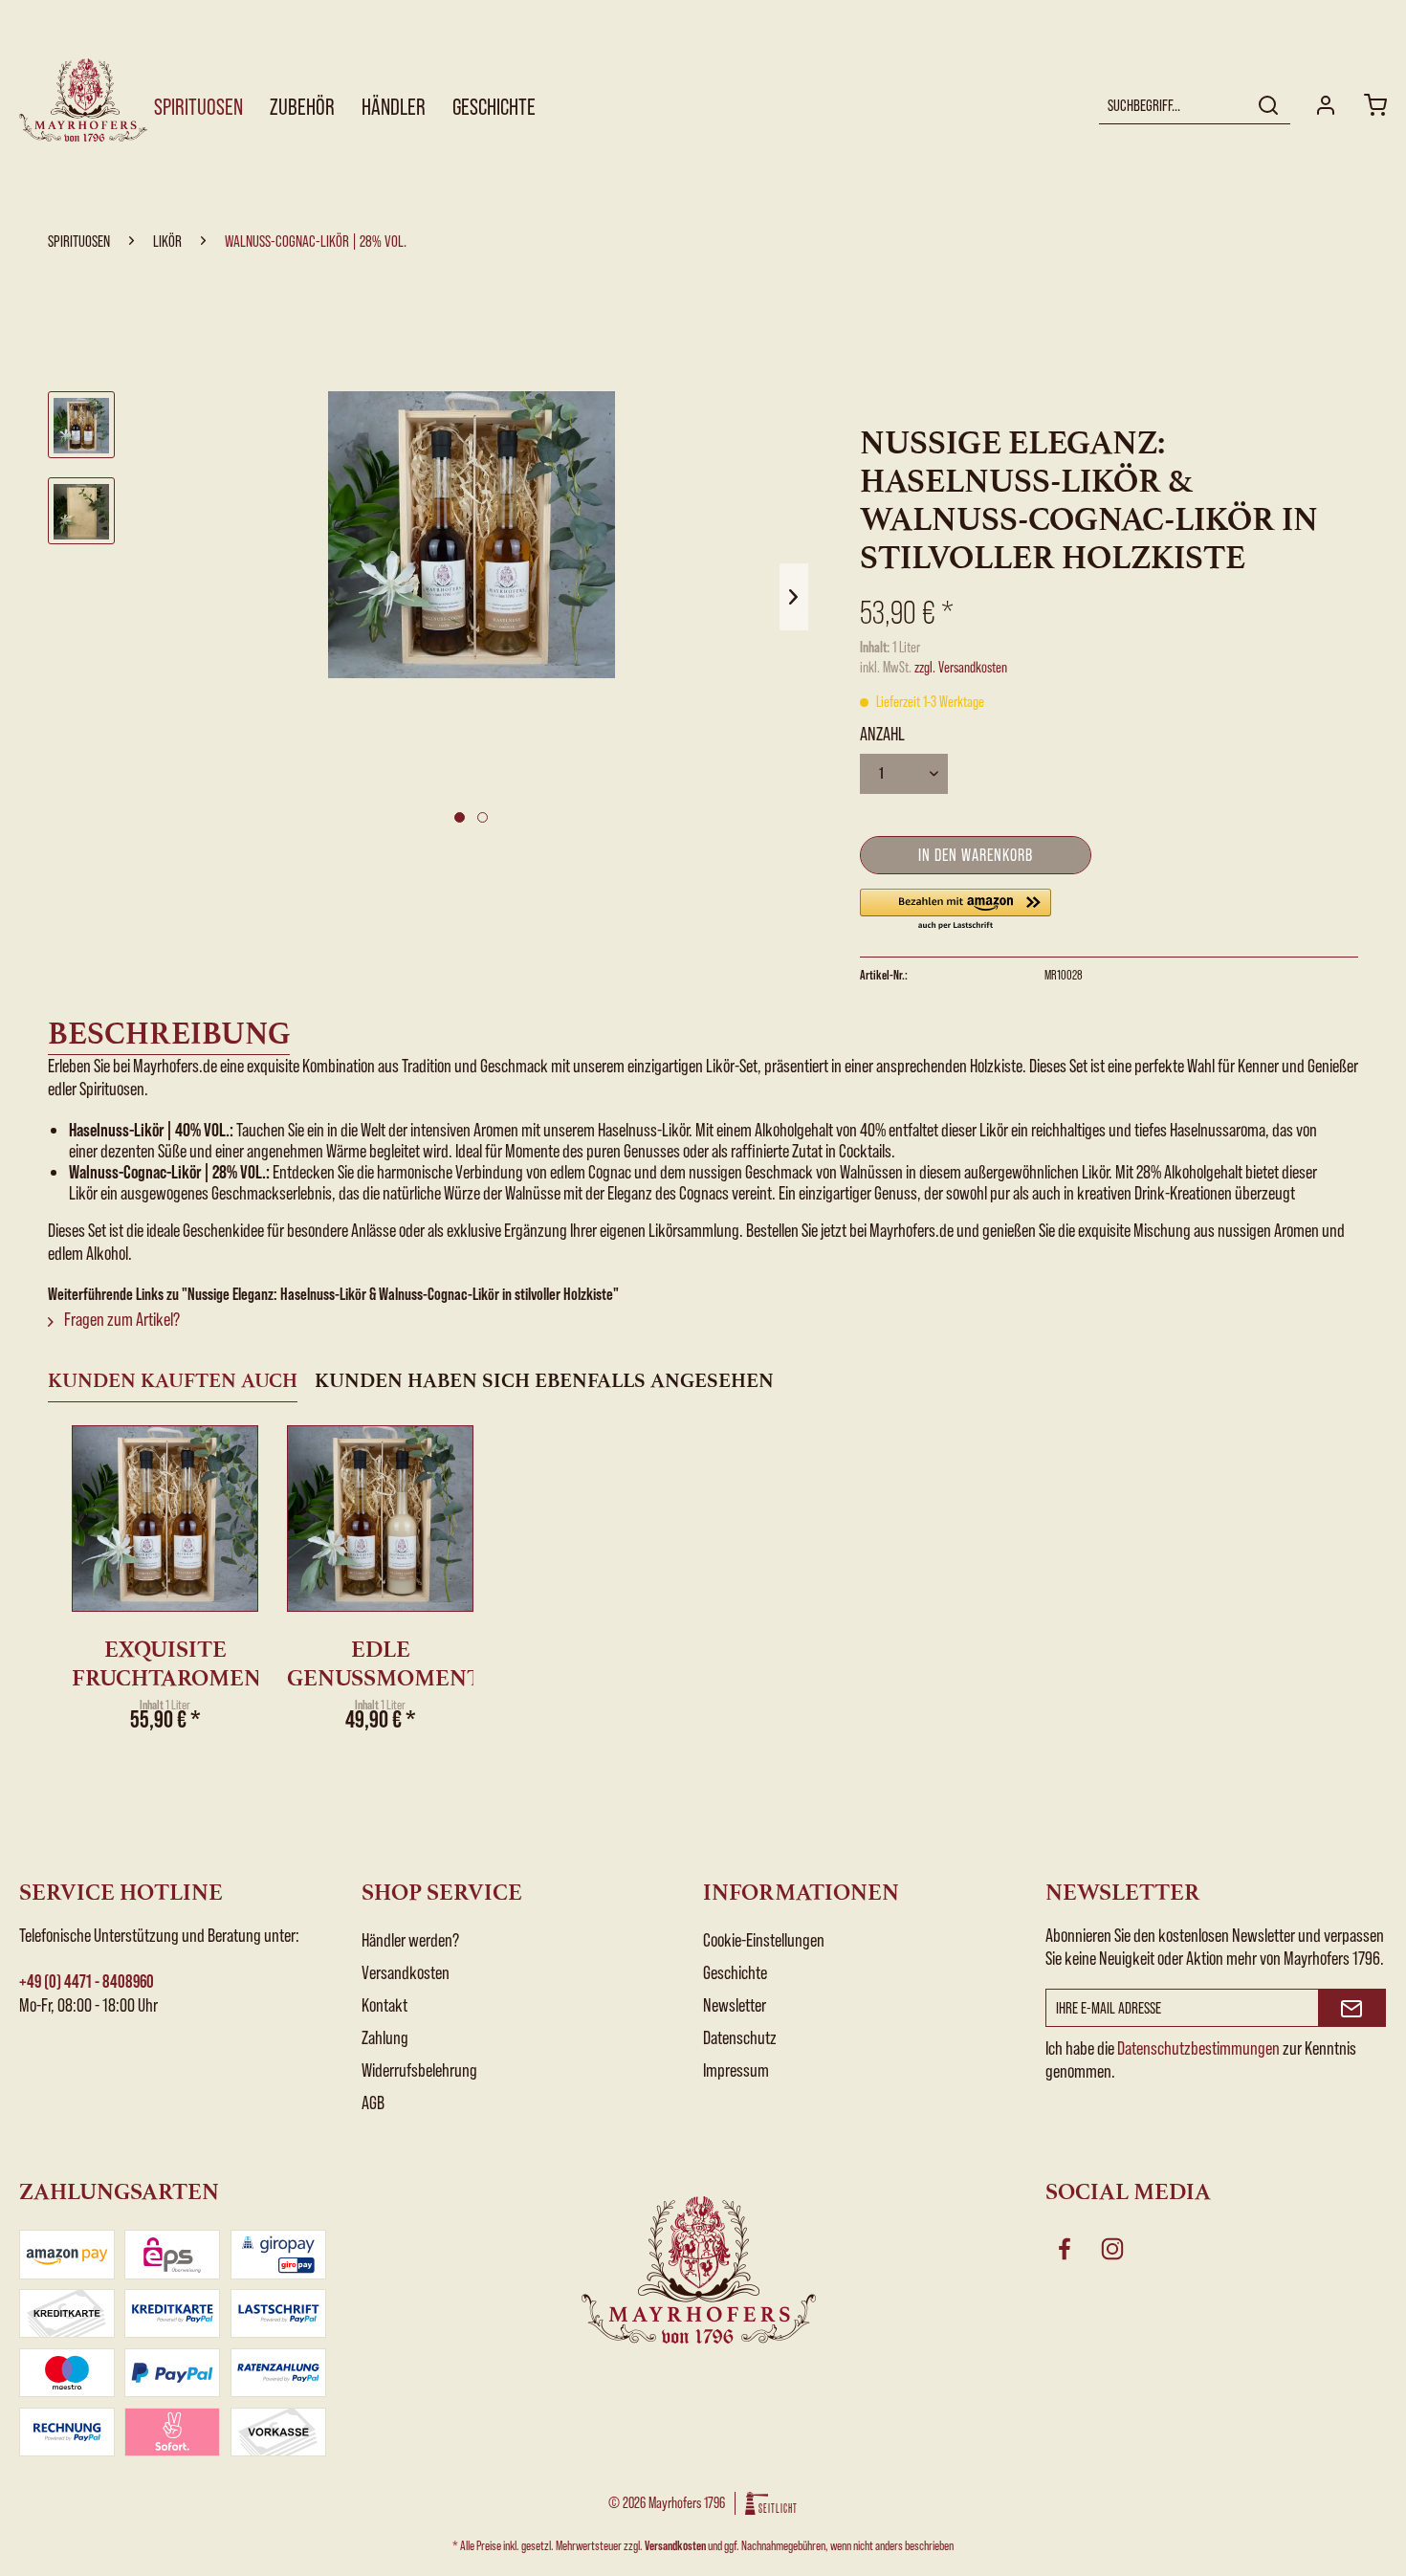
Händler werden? (410, 1940)
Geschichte (735, 1972)
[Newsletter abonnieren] (1352, 2008)
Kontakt (384, 2005)
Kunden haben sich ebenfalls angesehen (544, 1380)
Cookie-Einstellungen (764, 1940)
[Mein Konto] (1326, 105)
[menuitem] (1195, 105)
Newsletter (735, 2005)
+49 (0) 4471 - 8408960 (87, 1982)
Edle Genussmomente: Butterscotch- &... (380, 1664)
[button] (956, 910)
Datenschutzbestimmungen (1198, 2048)
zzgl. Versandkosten (961, 667)
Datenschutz (740, 2037)
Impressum (736, 2070)
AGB (373, 2103)
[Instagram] (1112, 2249)
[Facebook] (1065, 2249)
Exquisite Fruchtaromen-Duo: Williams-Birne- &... (165, 1664)
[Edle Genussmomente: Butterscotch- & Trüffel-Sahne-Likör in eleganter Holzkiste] (380, 1519)
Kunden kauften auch (173, 1380)
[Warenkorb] (1375, 105)
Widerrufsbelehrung (419, 2070)
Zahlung (385, 2037)
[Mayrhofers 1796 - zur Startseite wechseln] (85, 100)
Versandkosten (406, 1972)
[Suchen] (1268, 106)
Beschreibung (169, 1033)
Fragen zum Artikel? (121, 1319)
